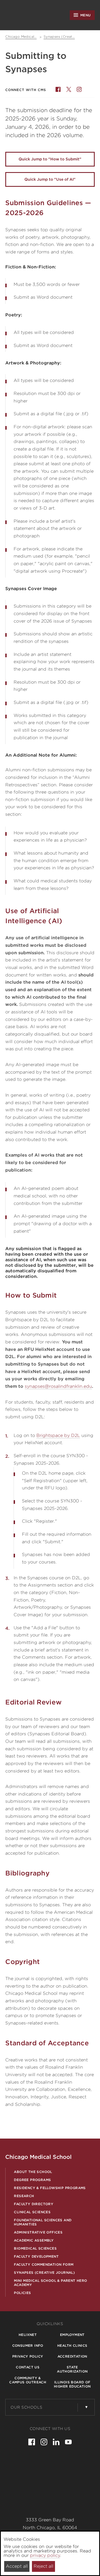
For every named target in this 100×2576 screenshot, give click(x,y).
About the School (33, 2172)
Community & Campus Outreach (28, 2380)
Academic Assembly (34, 2240)
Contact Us (28, 2367)
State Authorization (72, 2369)
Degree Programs (32, 2180)
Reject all (43, 2566)
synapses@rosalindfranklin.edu (58, 1386)
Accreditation (72, 2356)
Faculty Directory (34, 2204)
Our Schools (27, 2407)
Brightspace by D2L (58, 1435)
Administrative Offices (38, 2232)
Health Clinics (72, 2345)
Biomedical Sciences (35, 2248)
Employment (72, 2335)
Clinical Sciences (32, 2212)
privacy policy (45, 2555)
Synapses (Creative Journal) (44, 2272)
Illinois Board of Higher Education (72, 2384)
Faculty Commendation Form (44, 2264)
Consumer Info (28, 2345)
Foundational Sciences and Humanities (43, 2222)
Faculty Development (36, 2256)
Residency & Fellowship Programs (50, 2188)
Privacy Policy (28, 2356)
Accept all (17, 2566)
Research (24, 2196)
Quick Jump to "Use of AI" (50, 179)
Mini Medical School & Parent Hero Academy (50, 2283)
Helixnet (28, 2335)
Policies (22, 2293)
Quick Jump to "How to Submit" (50, 159)
